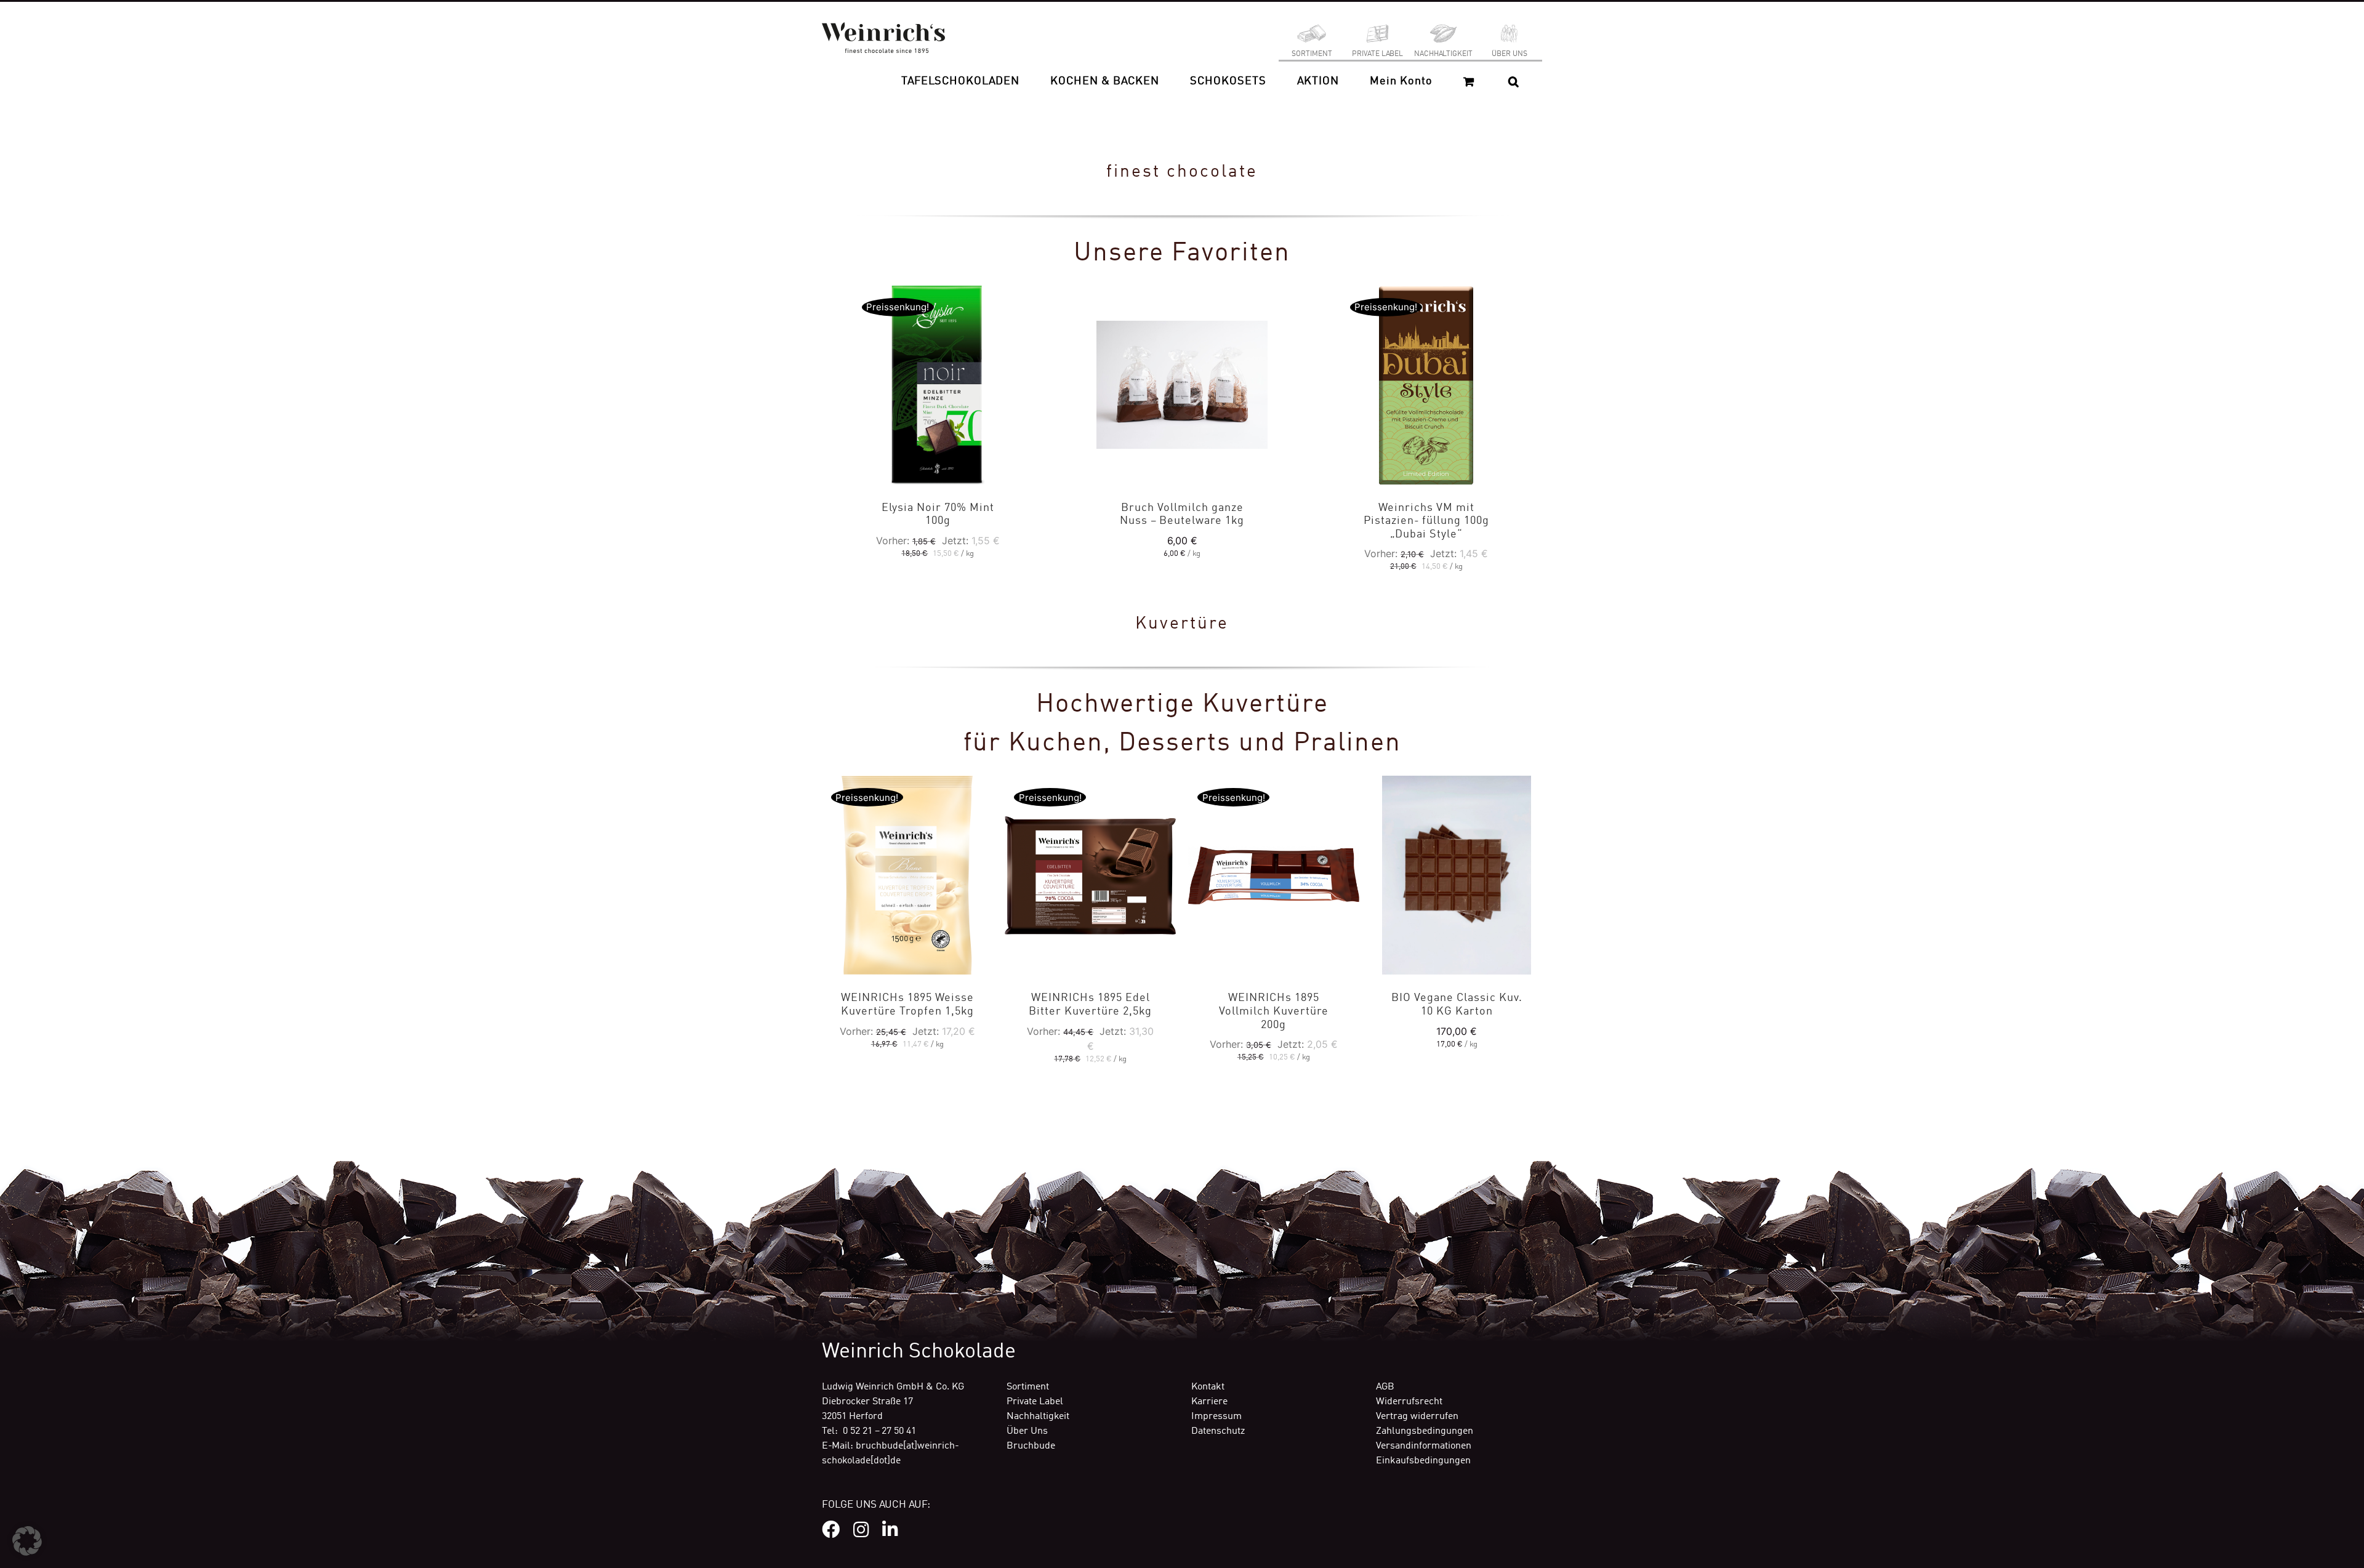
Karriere (1209, 1402)
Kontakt (1208, 1387)
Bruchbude (1031, 1446)
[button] (1514, 81)
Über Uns (1027, 1431)
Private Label (1035, 1402)
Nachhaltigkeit (1038, 1417)
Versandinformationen (1424, 1446)
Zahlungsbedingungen (1425, 1431)
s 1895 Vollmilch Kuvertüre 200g (1274, 1011)
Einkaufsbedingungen (1423, 1461)
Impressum (1216, 1417)
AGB (1385, 1387)
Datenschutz (1218, 1431)
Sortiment (1028, 1387)
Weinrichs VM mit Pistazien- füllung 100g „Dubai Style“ (1426, 521)
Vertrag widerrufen (1417, 1417)
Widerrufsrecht (1409, 1402)
